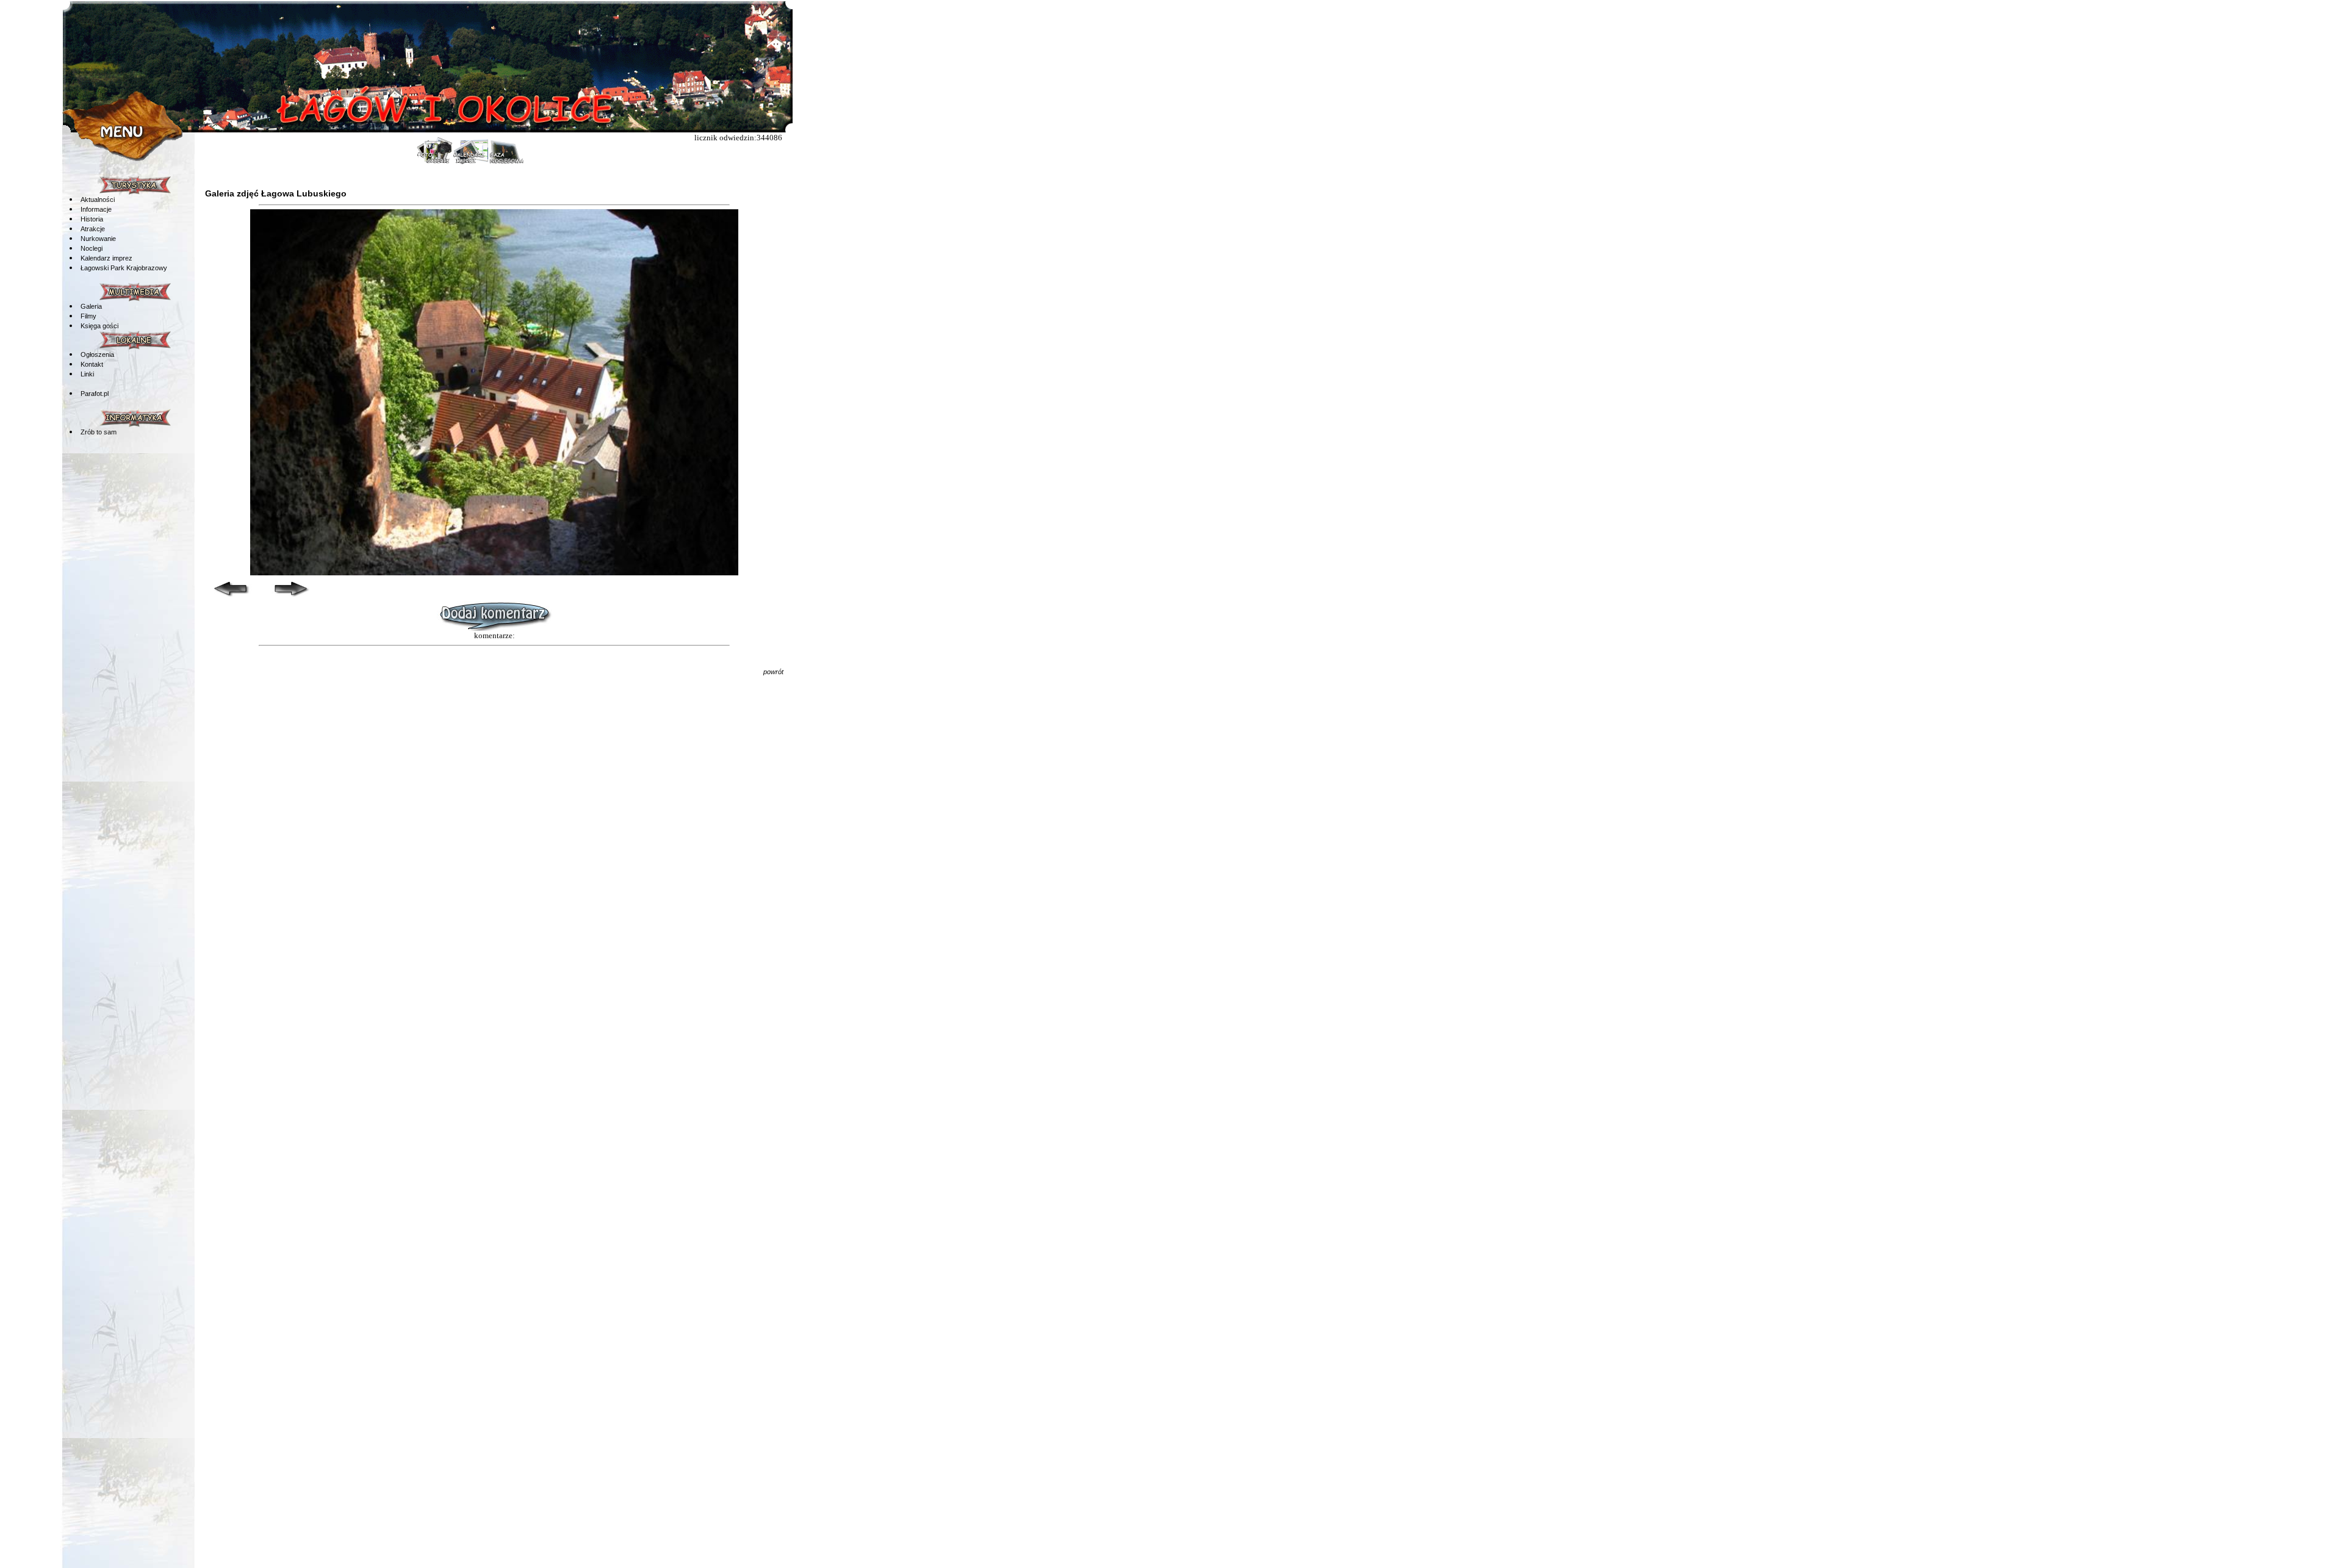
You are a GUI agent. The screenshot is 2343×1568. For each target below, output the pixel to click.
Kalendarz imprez (106, 258)
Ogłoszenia (97, 354)
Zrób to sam (99, 432)
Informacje (96, 209)
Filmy (88, 316)
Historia (92, 219)
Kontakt (92, 364)
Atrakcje (93, 229)
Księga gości (99, 326)
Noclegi (92, 248)
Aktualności (98, 200)
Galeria (91, 306)
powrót (773, 672)
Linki (87, 374)
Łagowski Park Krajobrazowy (124, 268)
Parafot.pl (95, 394)
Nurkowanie (98, 239)
